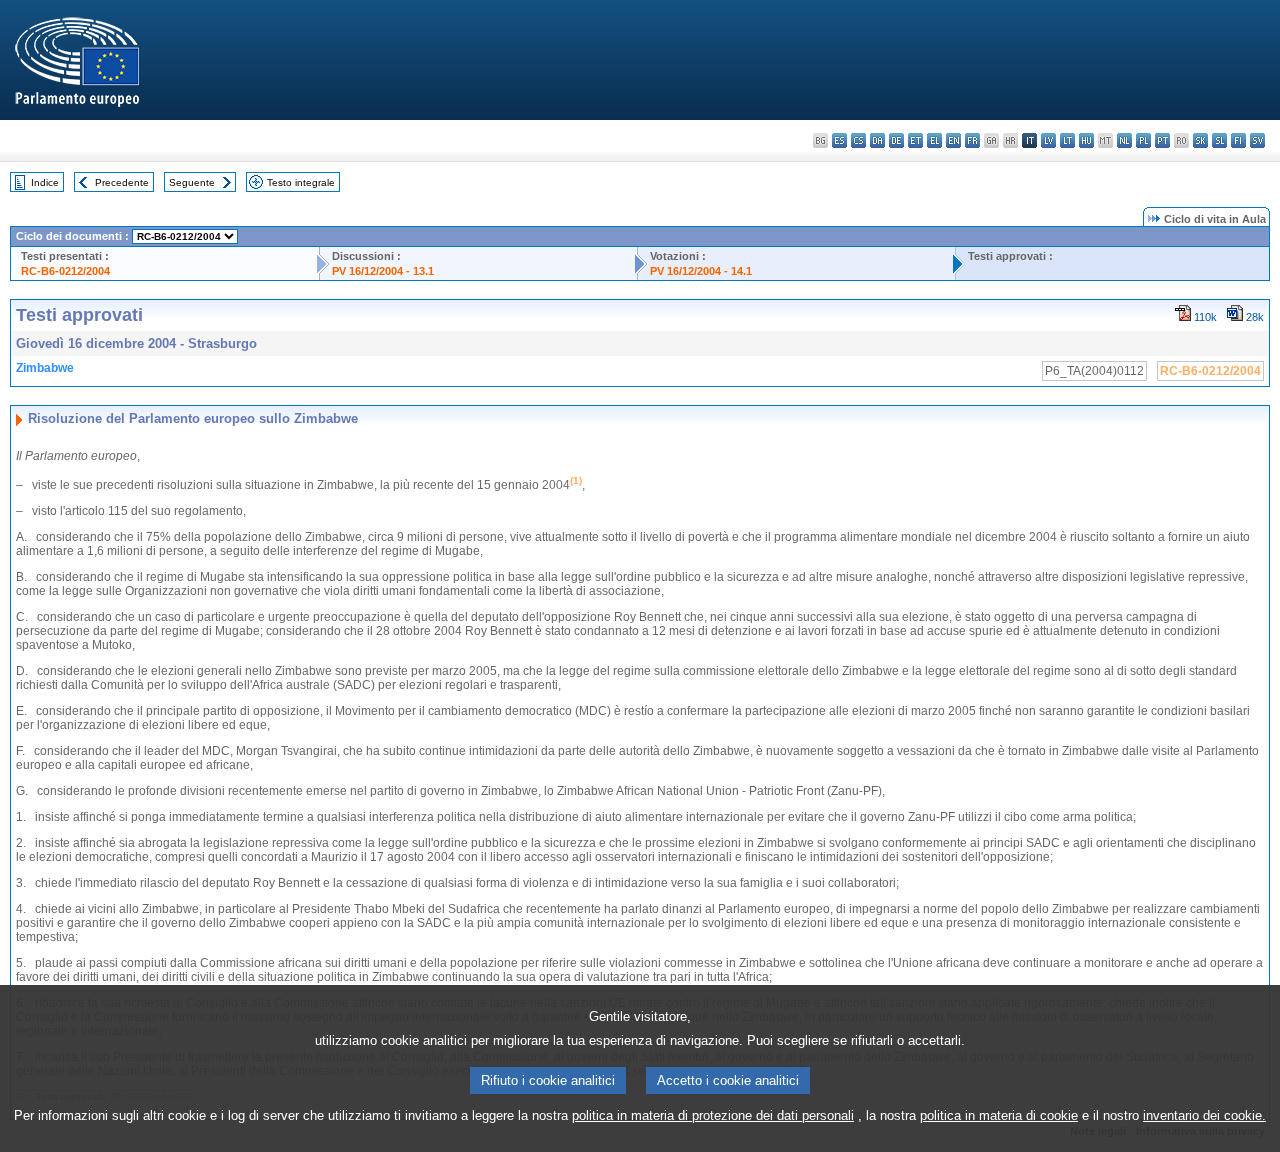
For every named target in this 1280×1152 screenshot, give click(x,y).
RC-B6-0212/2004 (65, 271)
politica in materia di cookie (999, 1115)
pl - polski (1143, 140)
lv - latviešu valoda (1048, 140)
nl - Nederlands (1124, 140)
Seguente (192, 182)
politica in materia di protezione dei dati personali (713, 1115)
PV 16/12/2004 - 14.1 (701, 271)
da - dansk (877, 140)
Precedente (122, 182)
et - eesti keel (915, 140)
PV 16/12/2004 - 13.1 (383, 271)
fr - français (972, 140)
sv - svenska (1257, 140)
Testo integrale (301, 182)
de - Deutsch (896, 140)
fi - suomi (1238, 140)
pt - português (1162, 140)
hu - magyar (1086, 140)
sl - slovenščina (1219, 140)
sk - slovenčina (1200, 140)
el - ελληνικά (934, 140)
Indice (45, 182)
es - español (839, 140)
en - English (953, 140)
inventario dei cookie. (1204, 1115)
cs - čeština (858, 140)
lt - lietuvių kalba (1067, 140)
